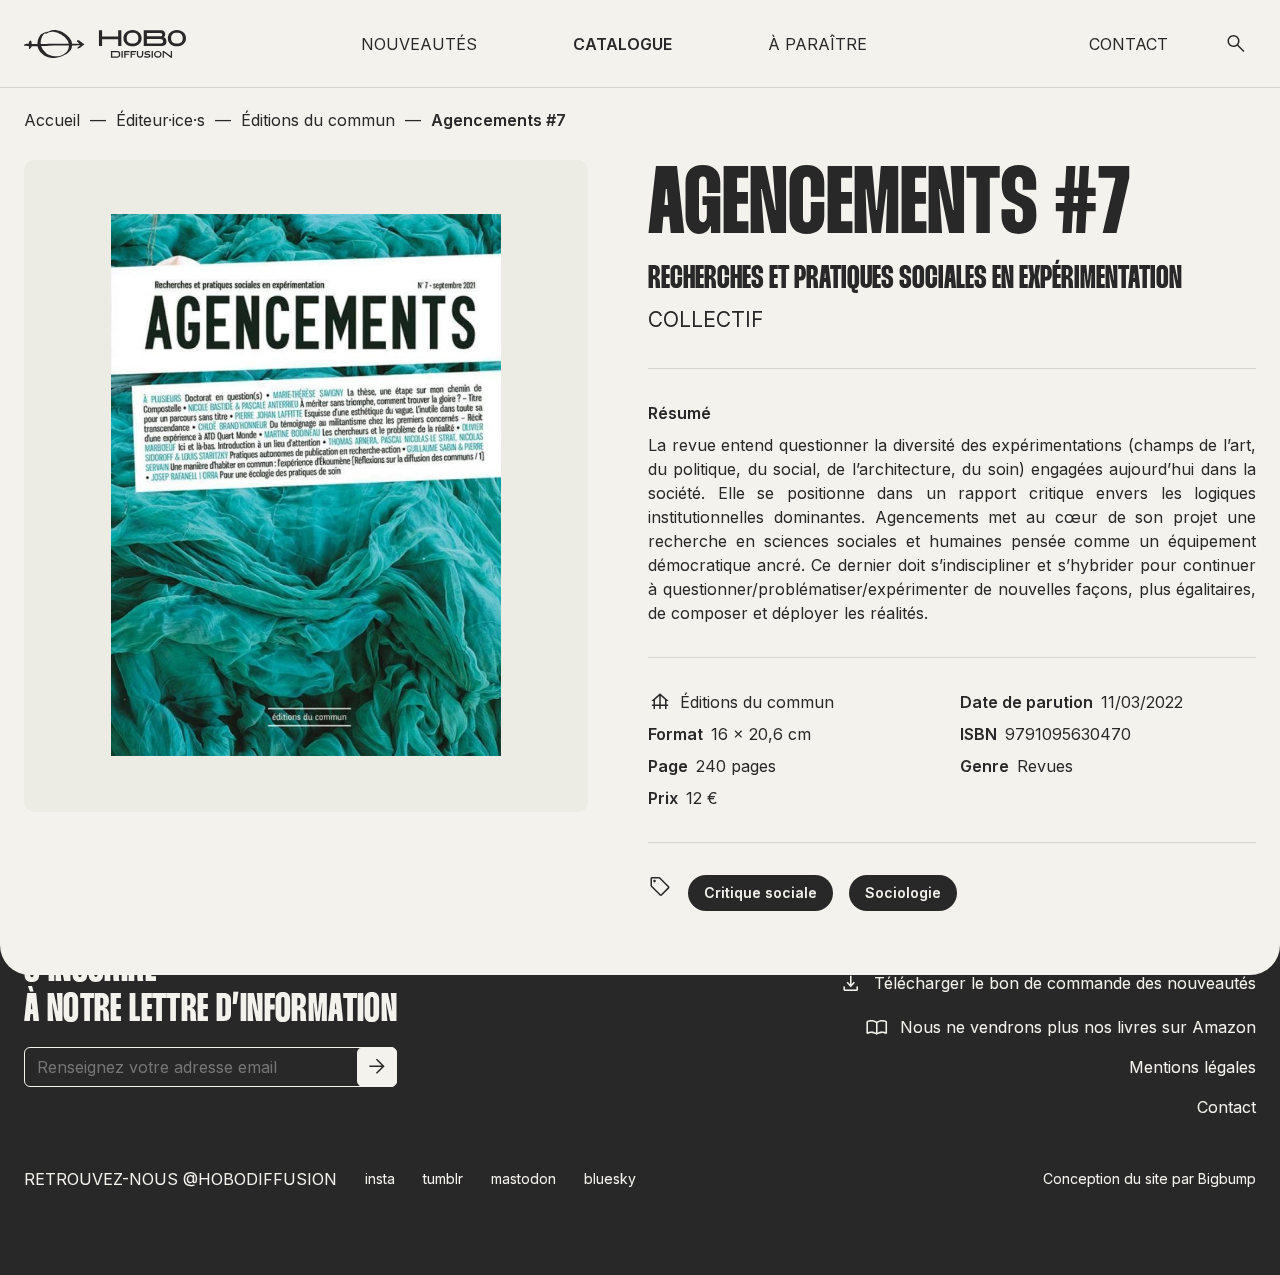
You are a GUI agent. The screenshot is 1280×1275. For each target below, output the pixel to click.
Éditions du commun (757, 702)
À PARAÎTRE (817, 44)
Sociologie (903, 892)
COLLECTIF (705, 319)
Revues (1045, 766)
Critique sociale (760, 892)
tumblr (443, 1178)
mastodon (523, 1178)
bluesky (610, 1178)
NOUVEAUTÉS (419, 44)
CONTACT (1128, 44)
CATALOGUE (622, 44)
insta (380, 1178)
